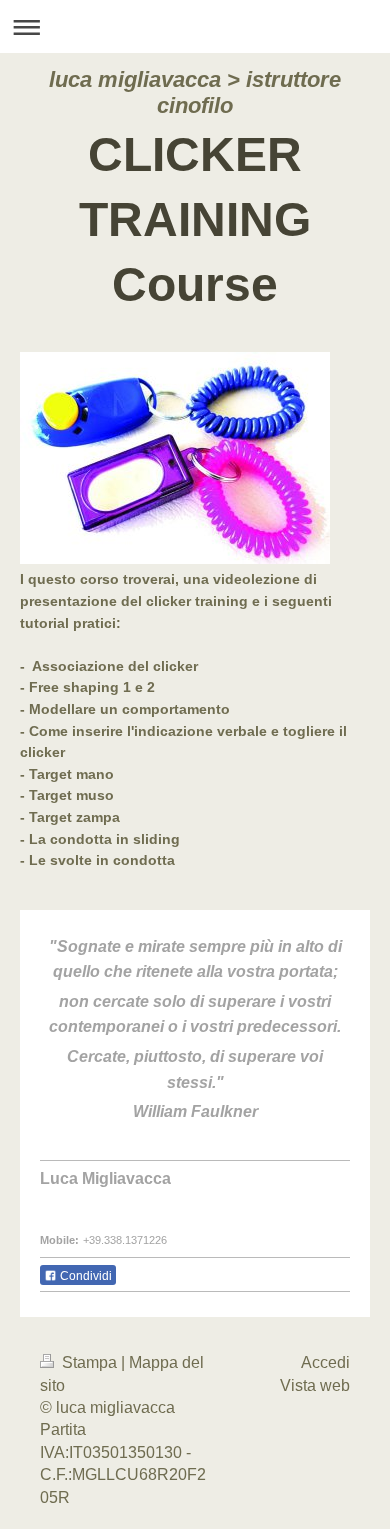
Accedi (325, 1362)
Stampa (89, 1362)
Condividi (84, 1276)
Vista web (315, 1385)
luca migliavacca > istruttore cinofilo (195, 92)
